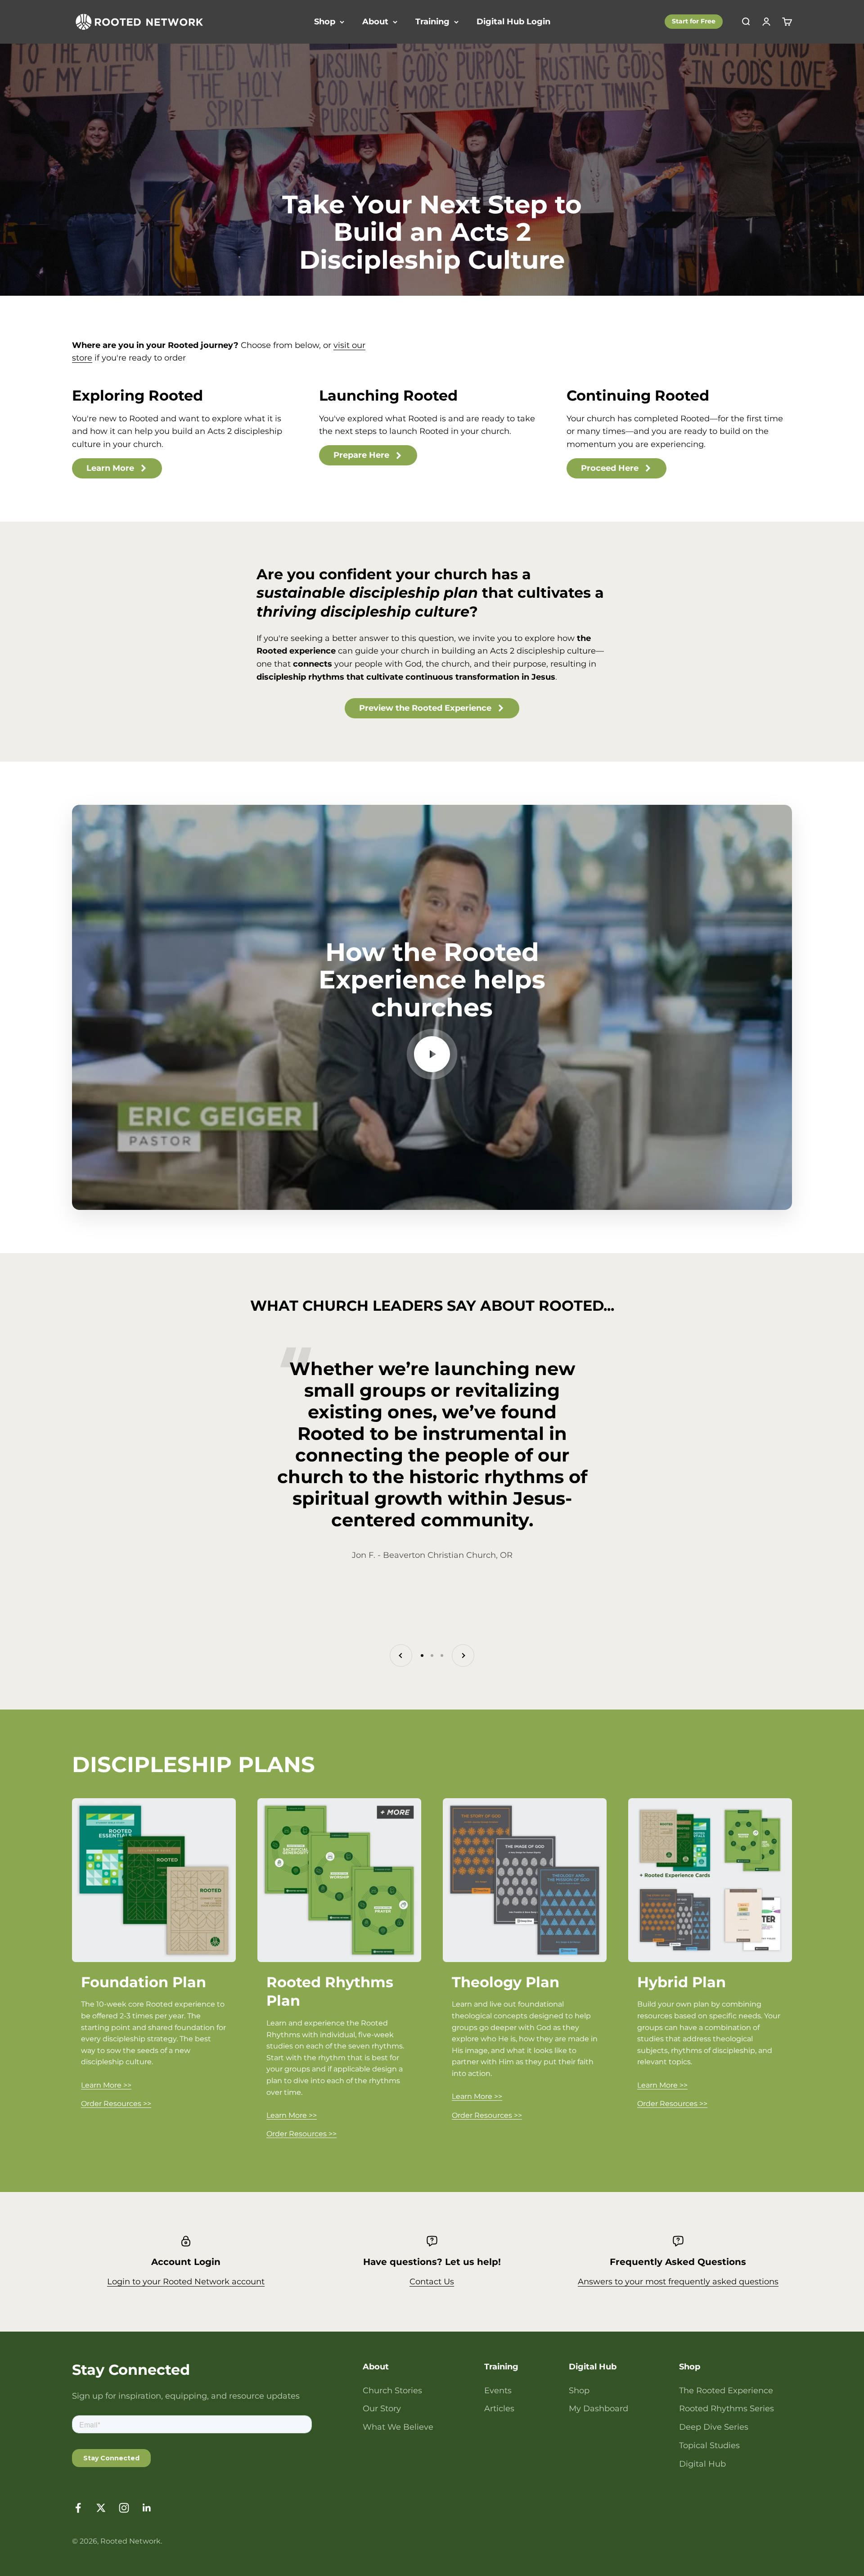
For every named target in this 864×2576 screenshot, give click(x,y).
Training (432, 22)
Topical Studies (709, 2445)
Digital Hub (702, 2464)
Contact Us (432, 2282)
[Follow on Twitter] (101, 2508)
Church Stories (392, 2391)
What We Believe (398, 2427)
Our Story (382, 2409)
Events (498, 2391)
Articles (499, 2409)
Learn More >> (106, 2085)
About (375, 22)
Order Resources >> (116, 2104)
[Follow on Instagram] (124, 2508)
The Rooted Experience (726, 2391)
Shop (325, 22)
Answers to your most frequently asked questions (678, 2282)
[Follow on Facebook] (78, 2508)
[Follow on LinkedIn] (147, 2508)
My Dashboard (598, 2409)
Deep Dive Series (714, 2427)
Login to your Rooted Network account (186, 2282)
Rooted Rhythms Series (727, 2409)
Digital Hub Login (513, 22)
